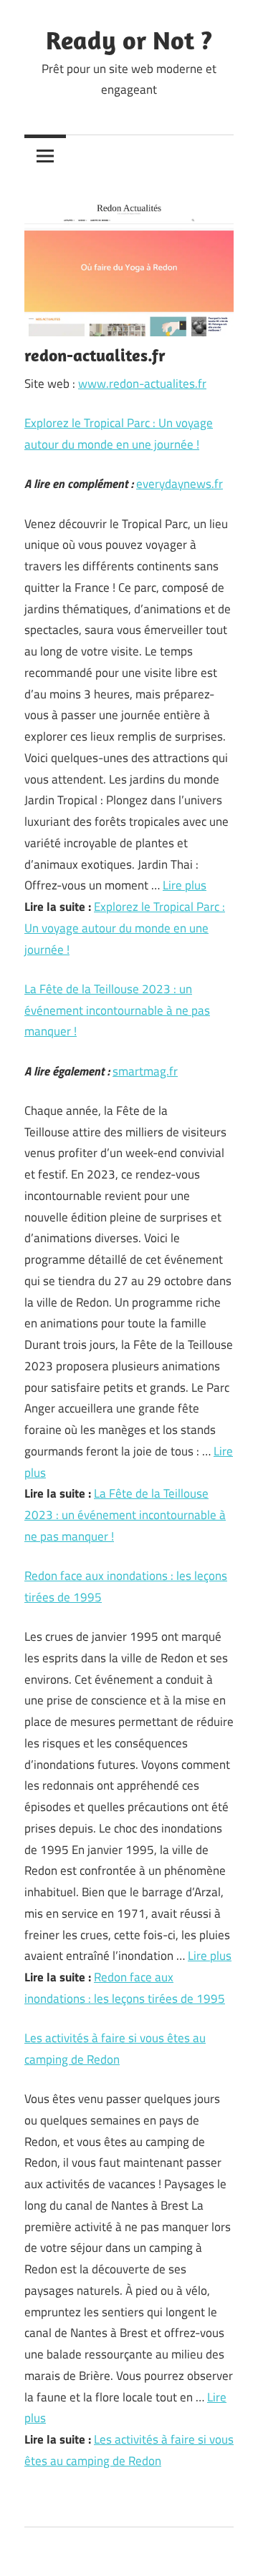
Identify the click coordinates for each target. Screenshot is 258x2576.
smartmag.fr (145, 1071)
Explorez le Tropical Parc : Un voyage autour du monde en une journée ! (125, 928)
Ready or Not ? (129, 40)
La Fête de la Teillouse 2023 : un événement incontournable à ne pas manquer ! (117, 1010)
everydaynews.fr (180, 484)
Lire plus (185, 885)
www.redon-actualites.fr (142, 384)
